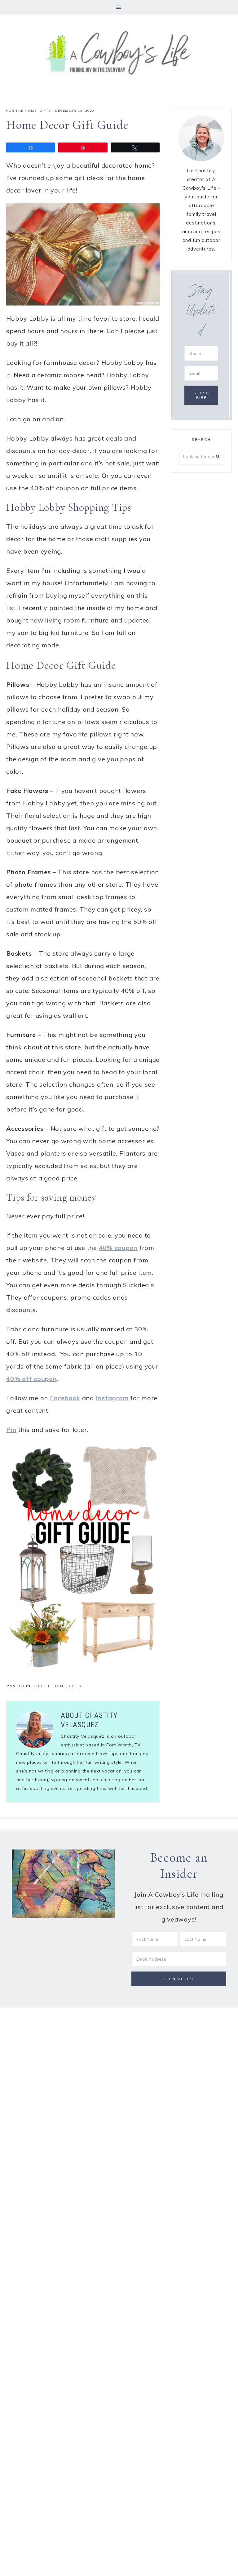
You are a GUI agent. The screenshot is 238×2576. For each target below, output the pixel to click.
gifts (45, 111)
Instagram (112, 1398)
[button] (119, 7)
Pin (11, 1430)
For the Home (21, 111)
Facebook (65, 1398)
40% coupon (118, 1248)
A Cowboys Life (119, 52)
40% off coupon (32, 1379)
